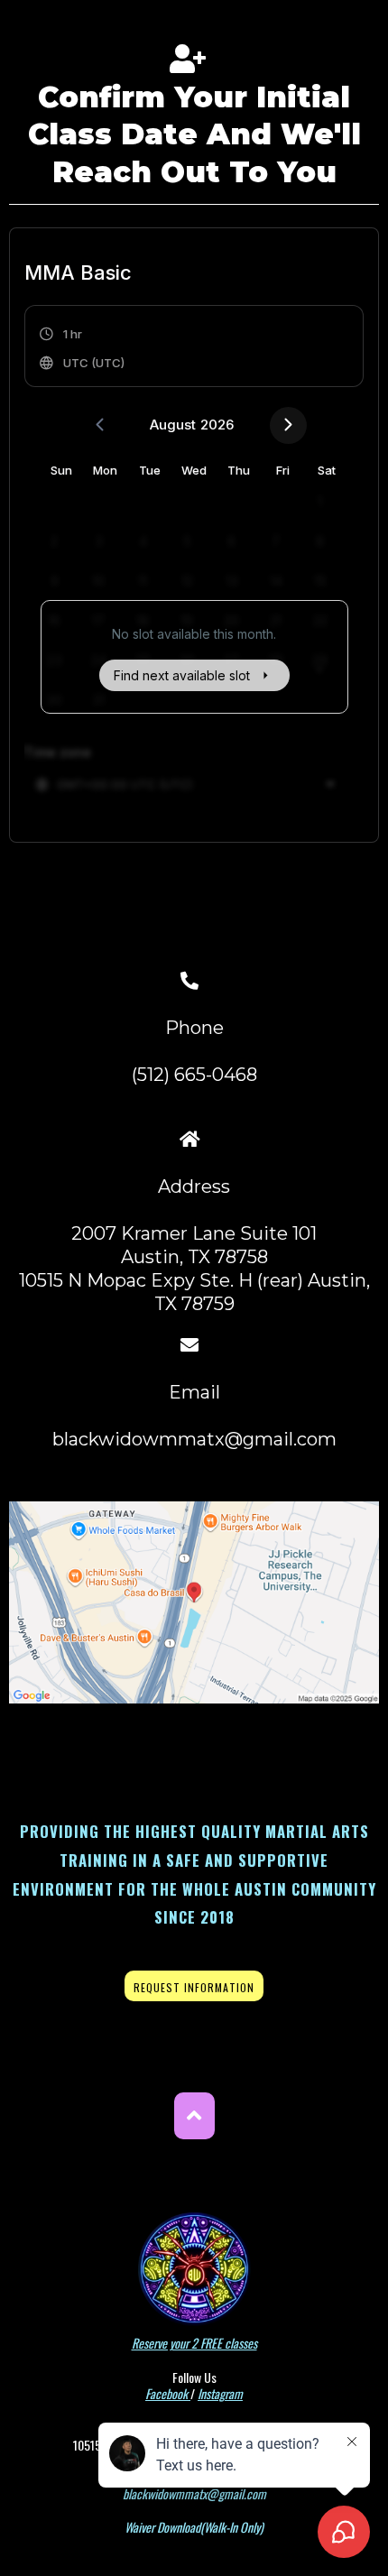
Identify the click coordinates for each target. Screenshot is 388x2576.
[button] (83, 348)
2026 (217, 425)
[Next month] (288, 425)
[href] (194, 1602)
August (173, 425)
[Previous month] (100, 425)
